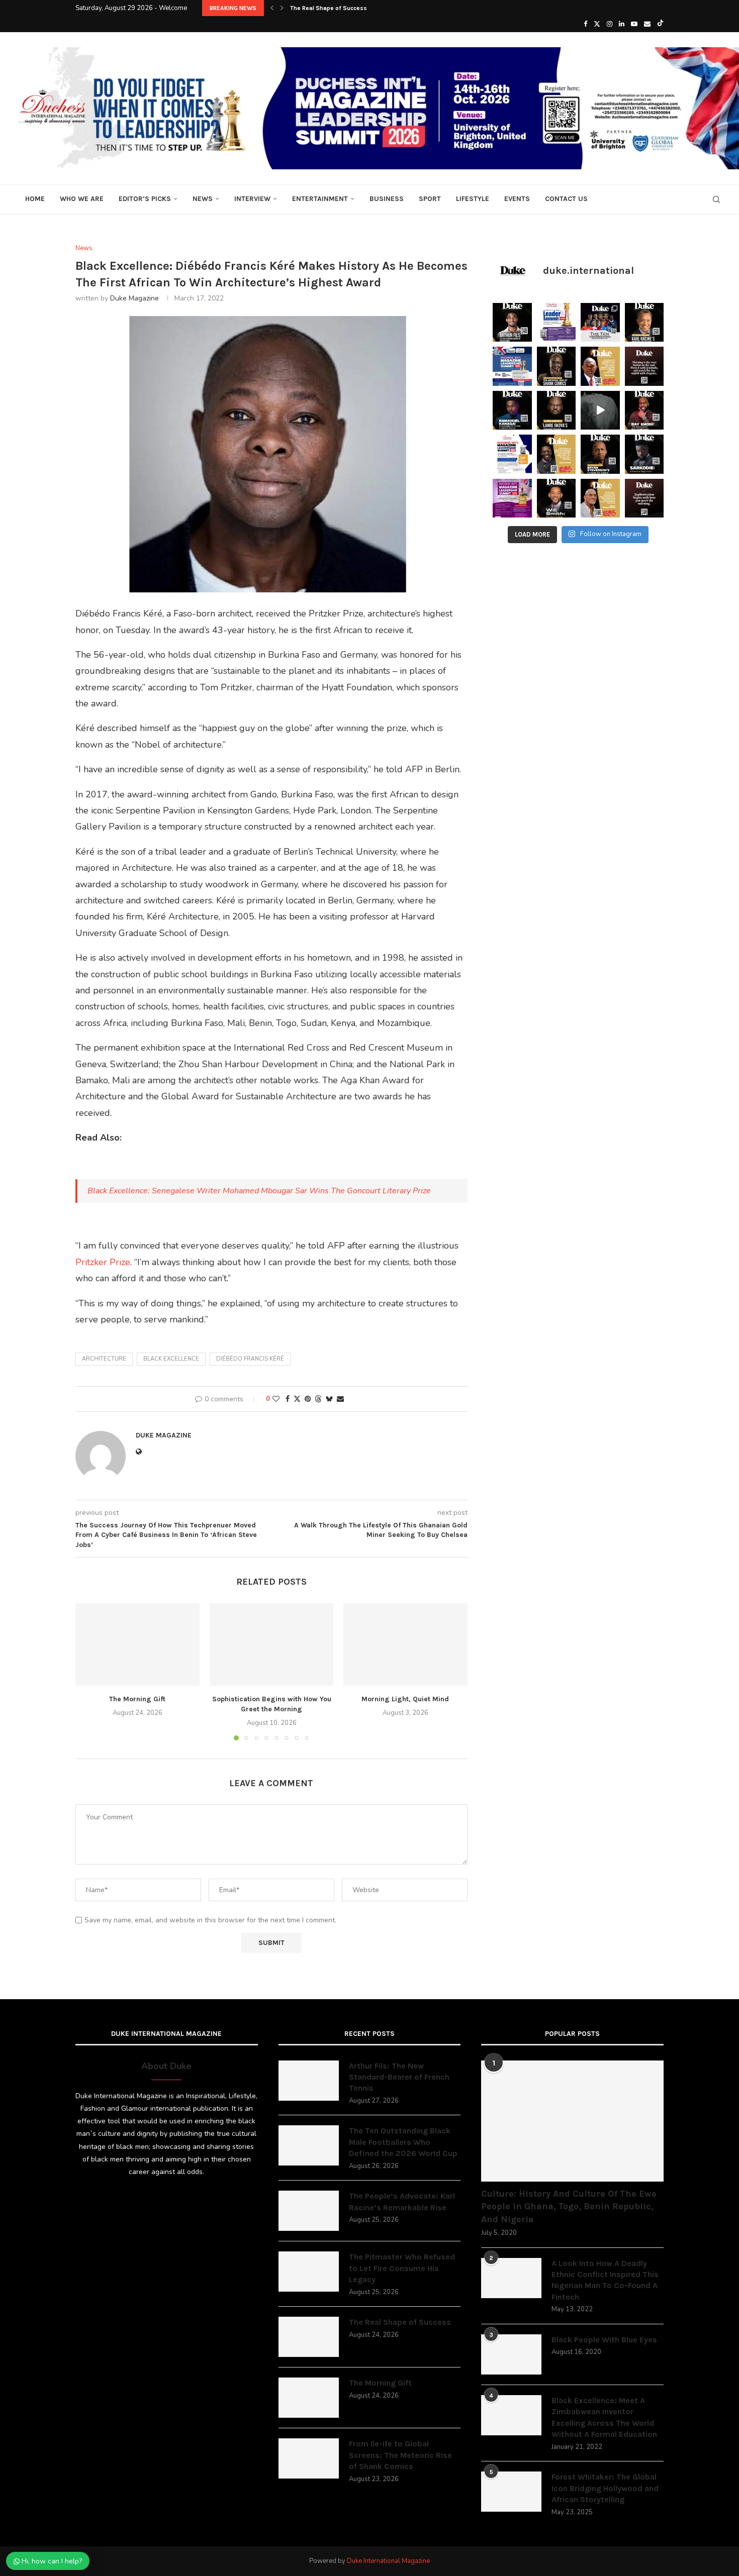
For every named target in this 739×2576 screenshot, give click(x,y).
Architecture (104, 1359)
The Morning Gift (137, 1699)
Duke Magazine (134, 298)
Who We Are (82, 199)
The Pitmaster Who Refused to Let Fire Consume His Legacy (402, 2268)
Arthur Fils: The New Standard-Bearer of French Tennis (399, 2077)
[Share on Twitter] (297, 1399)
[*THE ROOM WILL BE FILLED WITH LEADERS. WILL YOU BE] (512, 454)
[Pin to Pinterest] (308, 1399)
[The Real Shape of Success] (309, 2337)
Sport (430, 199)
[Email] (647, 24)
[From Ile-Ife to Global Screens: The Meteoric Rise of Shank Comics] (309, 2458)
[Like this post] (276, 1399)
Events (517, 199)
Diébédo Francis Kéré (250, 1359)
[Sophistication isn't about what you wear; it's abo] (644, 498)
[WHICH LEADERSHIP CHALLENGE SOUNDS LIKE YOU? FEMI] (557, 323)
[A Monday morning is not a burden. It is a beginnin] (644, 366)
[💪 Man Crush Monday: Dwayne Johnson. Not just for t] (600, 498)
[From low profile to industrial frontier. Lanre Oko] (557, 410)
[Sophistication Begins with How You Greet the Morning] (272, 1644)
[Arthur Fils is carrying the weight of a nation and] (512, 323)
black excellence (171, 1359)
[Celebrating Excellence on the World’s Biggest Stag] (600, 323)
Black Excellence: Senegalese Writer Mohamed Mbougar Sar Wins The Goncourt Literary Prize (259, 1191)
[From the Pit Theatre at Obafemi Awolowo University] (557, 366)
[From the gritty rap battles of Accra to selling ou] (644, 454)
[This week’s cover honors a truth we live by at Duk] (600, 366)
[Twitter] (597, 24)
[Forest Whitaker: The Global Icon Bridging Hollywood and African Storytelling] (511, 2492)
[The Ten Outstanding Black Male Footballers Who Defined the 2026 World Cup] (309, 2145)
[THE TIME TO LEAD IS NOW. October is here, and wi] (512, 498)
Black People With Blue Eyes (604, 2340)
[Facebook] (585, 24)
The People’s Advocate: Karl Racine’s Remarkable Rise (402, 2201)
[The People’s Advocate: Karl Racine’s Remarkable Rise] (309, 2211)
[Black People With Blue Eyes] (511, 2354)
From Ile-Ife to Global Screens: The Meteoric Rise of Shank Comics (400, 2455)
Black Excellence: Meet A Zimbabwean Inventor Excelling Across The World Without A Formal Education (604, 2417)
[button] (272, 8)
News (203, 199)
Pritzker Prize (103, 1262)
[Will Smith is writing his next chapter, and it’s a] (557, 498)
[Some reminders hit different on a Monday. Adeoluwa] (557, 454)
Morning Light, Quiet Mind (406, 1699)
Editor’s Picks (145, 199)
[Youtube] (634, 24)
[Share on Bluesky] (329, 1399)
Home (35, 199)
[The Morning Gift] (137, 1644)
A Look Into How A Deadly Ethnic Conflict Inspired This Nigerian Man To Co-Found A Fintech (605, 2280)
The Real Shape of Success (329, 8)
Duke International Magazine (388, 2561)
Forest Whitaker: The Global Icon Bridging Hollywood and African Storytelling (605, 2488)
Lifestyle (473, 199)
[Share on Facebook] (288, 1399)
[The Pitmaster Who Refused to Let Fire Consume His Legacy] (309, 2272)
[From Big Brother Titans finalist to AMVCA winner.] (512, 410)
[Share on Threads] (318, 1399)
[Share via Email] (340, 1399)
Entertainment (320, 199)
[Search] (716, 199)
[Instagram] (610, 24)
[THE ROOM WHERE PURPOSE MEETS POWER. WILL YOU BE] (512, 366)
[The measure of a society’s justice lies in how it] (600, 454)
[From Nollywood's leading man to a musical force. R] (644, 410)
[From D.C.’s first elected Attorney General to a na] (644, 323)
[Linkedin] (622, 24)
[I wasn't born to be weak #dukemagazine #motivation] (600, 410)
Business (387, 199)
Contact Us (566, 199)
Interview (252, 199)
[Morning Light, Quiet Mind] (405, 1644)
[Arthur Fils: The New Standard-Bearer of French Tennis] (309, 2081)
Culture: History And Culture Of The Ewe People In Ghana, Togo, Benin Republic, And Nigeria (569, 2206)
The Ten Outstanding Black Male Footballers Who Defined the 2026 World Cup (403, 2142)
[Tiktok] (660, 24)
